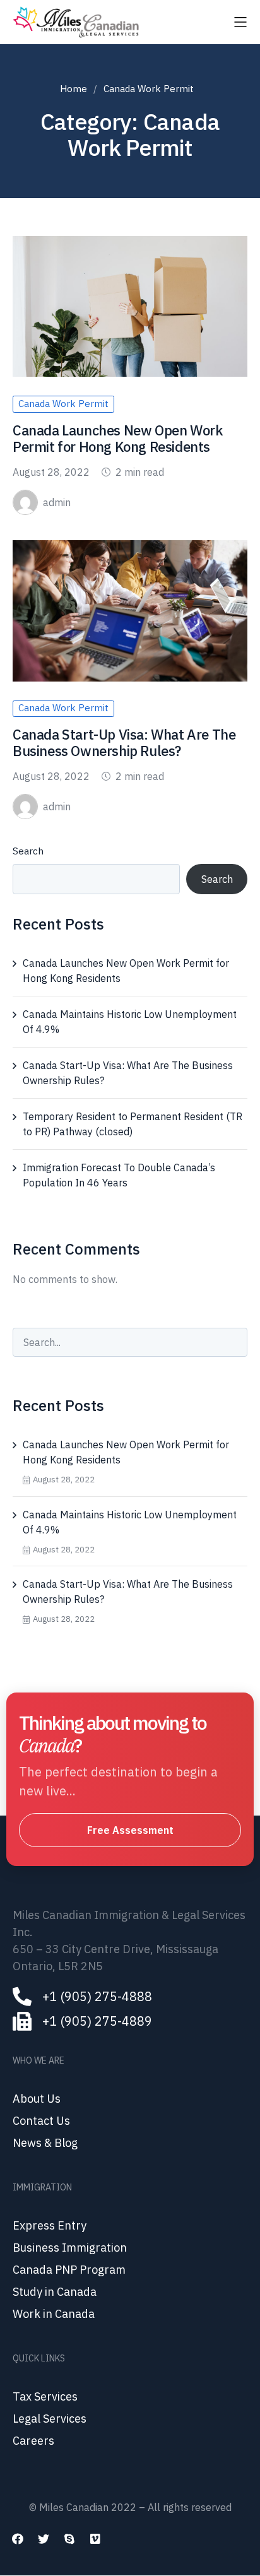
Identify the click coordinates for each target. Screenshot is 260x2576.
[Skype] (69, 2539)
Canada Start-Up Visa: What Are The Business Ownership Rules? (124, 742)
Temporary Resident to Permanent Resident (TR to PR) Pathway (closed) (133, 1124)
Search (28, 851)
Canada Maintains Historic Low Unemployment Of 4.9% (130, 1022)
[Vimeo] (95, 2539)
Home (74, 89)
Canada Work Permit (63, 404)
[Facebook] (18, 2539)
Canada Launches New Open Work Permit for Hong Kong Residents (117, 438)
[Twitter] (44, 2539)
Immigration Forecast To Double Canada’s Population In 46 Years (119, 1175)
